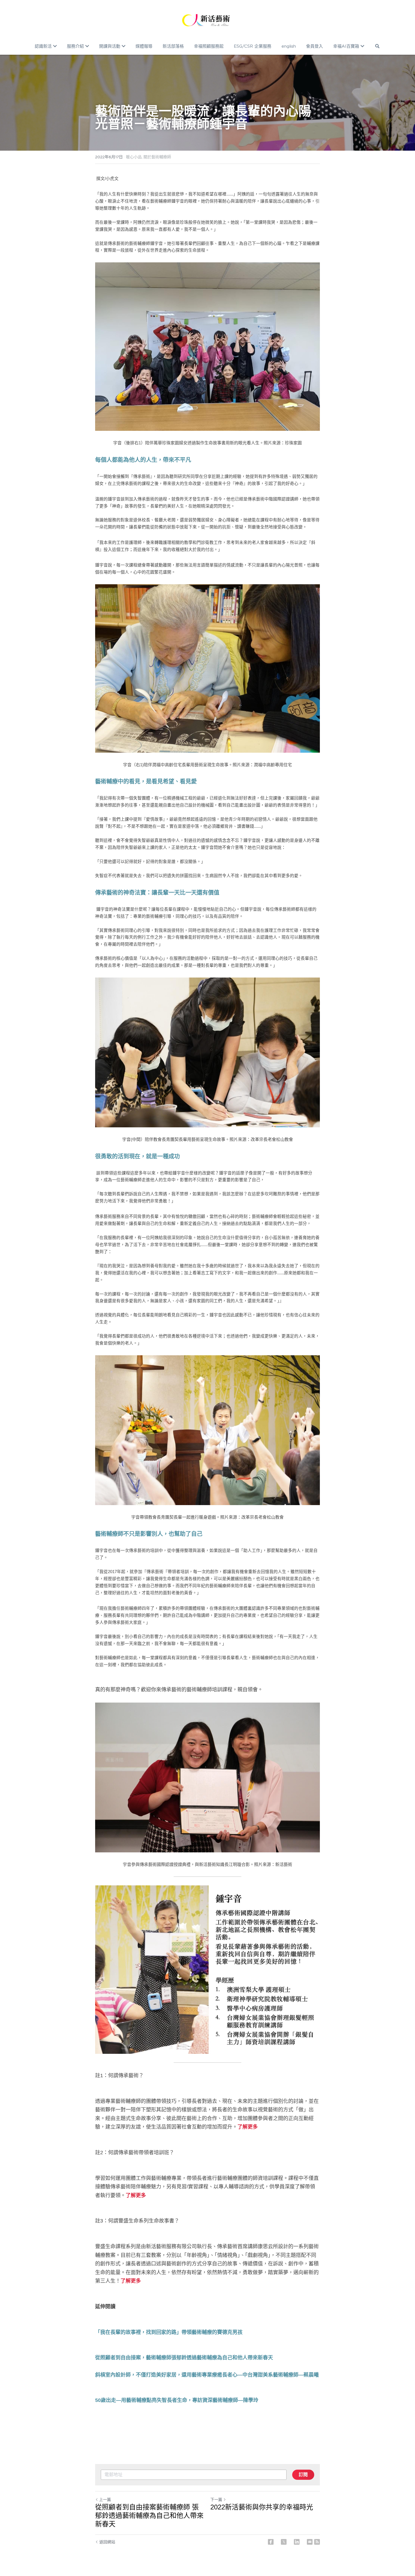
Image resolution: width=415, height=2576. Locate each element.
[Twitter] (284, 2542)
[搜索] (377, 46)
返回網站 (107, 2542)
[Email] (310, 2542)
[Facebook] (271, 2542)
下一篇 (216, 2500)
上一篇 (105, 2500)
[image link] (207, 20)
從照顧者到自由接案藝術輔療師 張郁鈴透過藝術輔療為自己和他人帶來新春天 (149, 2515)
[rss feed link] (317, 2542)
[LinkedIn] (297, 2542)
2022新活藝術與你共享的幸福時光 (262, 2507)
